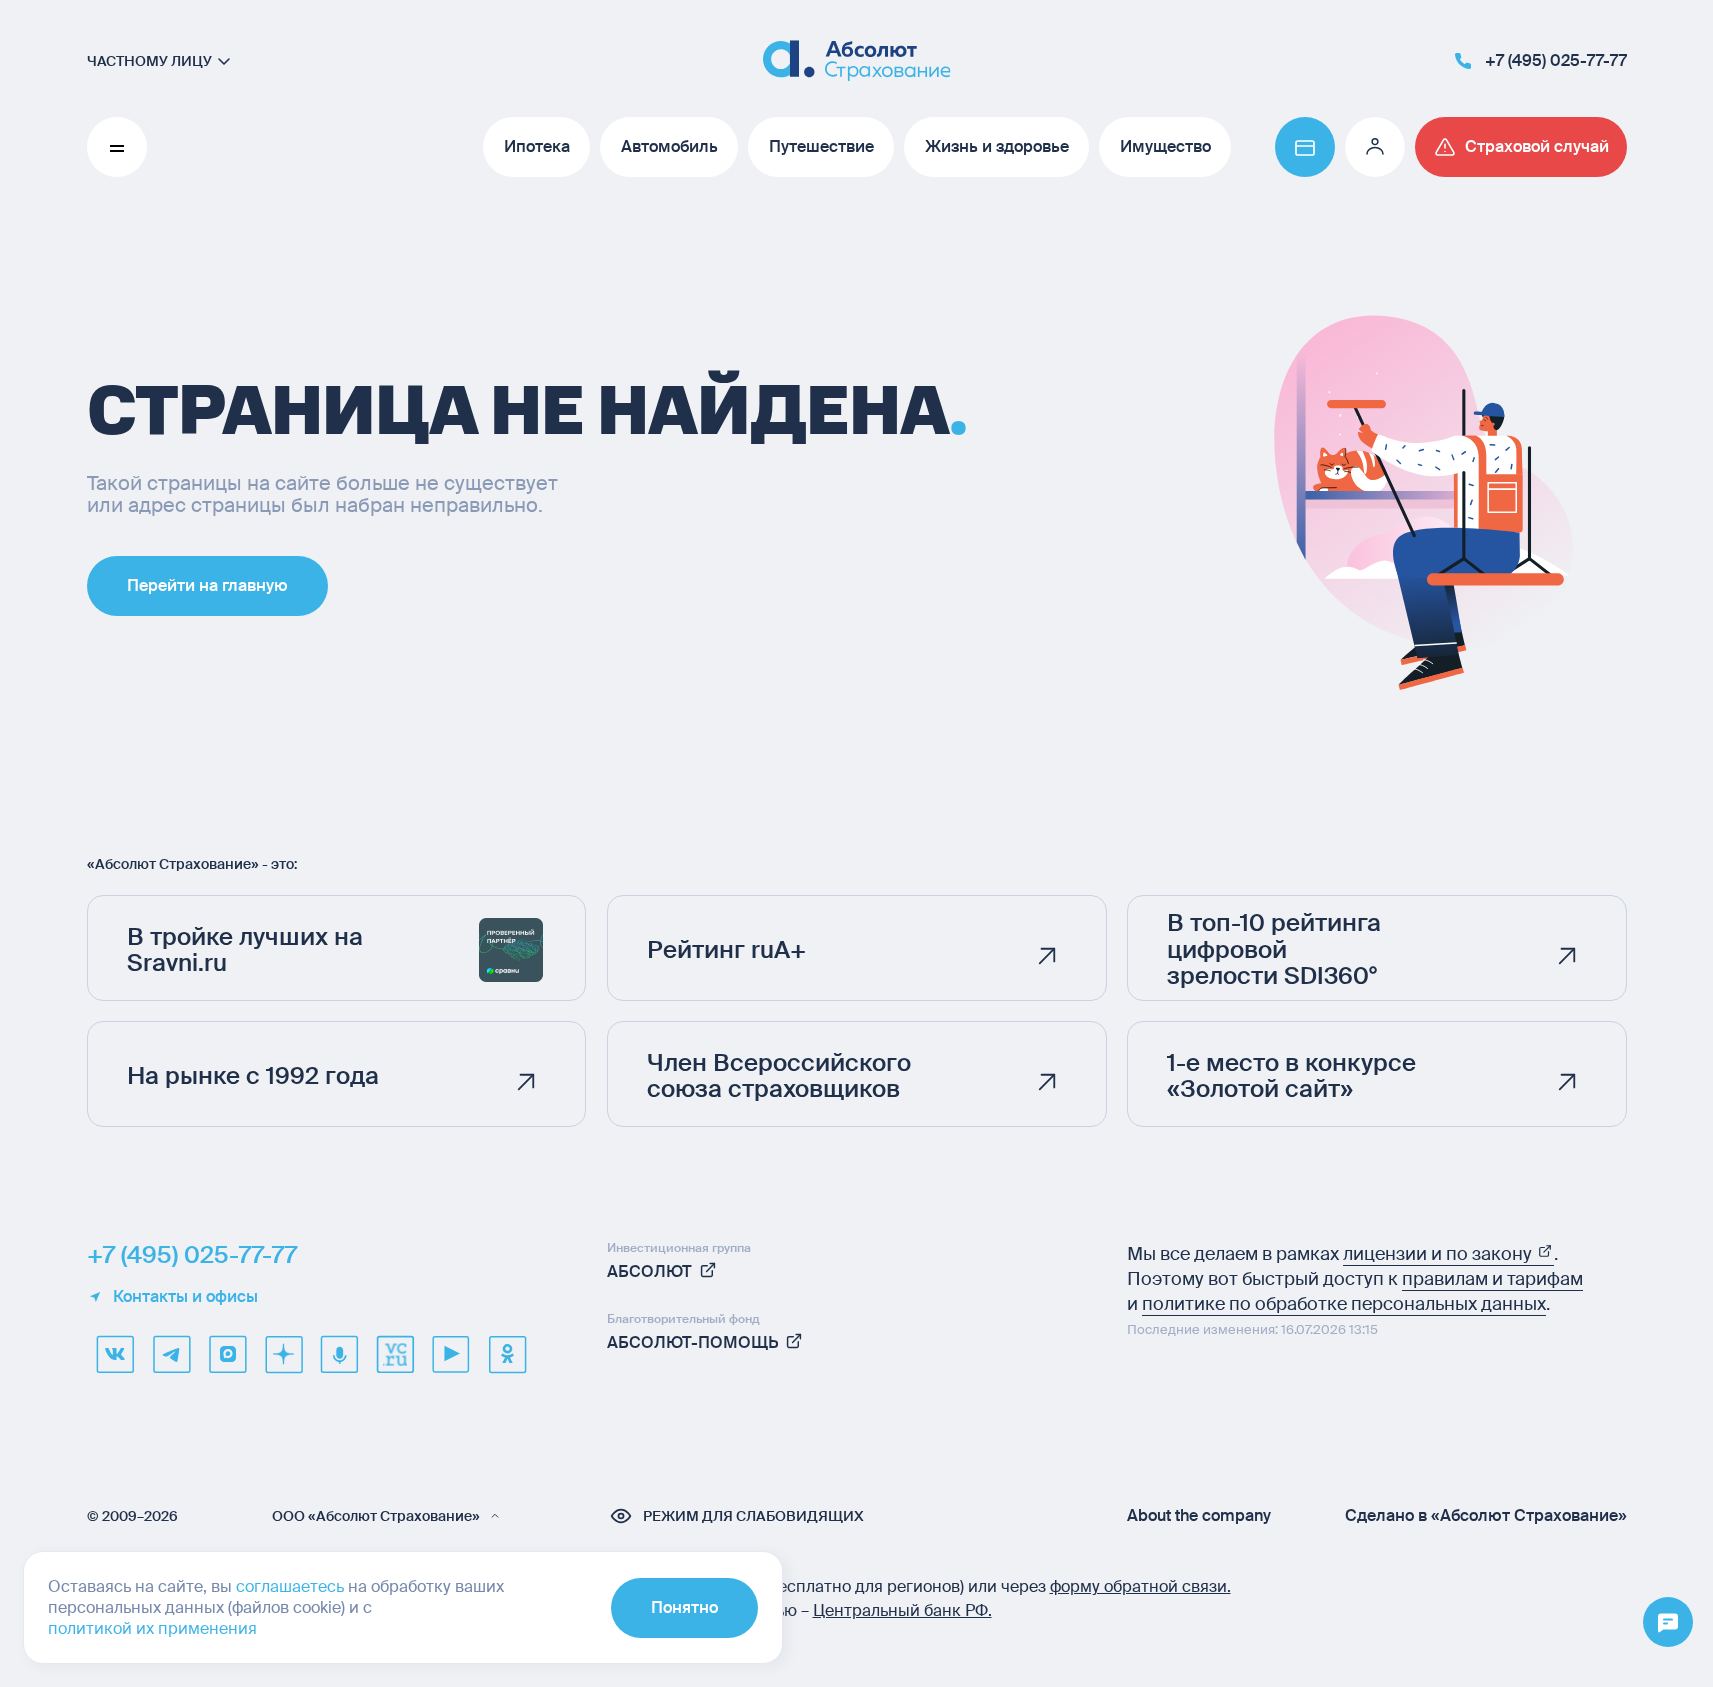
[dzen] (283, 1354)
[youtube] (451, 1354)
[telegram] (171, 1354)
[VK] (115, 1354)
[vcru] (395, 1354)
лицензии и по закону (1439, 1254)
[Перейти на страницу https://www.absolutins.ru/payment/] (1305, 147)
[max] (227, 1354)
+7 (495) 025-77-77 (192, 1255)
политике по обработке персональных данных (1344, 1304)
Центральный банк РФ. (902, 1610)
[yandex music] (339, 1354)
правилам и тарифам (1492, 1279)
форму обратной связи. (1140, 1586)
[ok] (507, 1354)
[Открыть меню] (1668, 1623)
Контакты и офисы (185, 1297)
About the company (1199, 1516)
